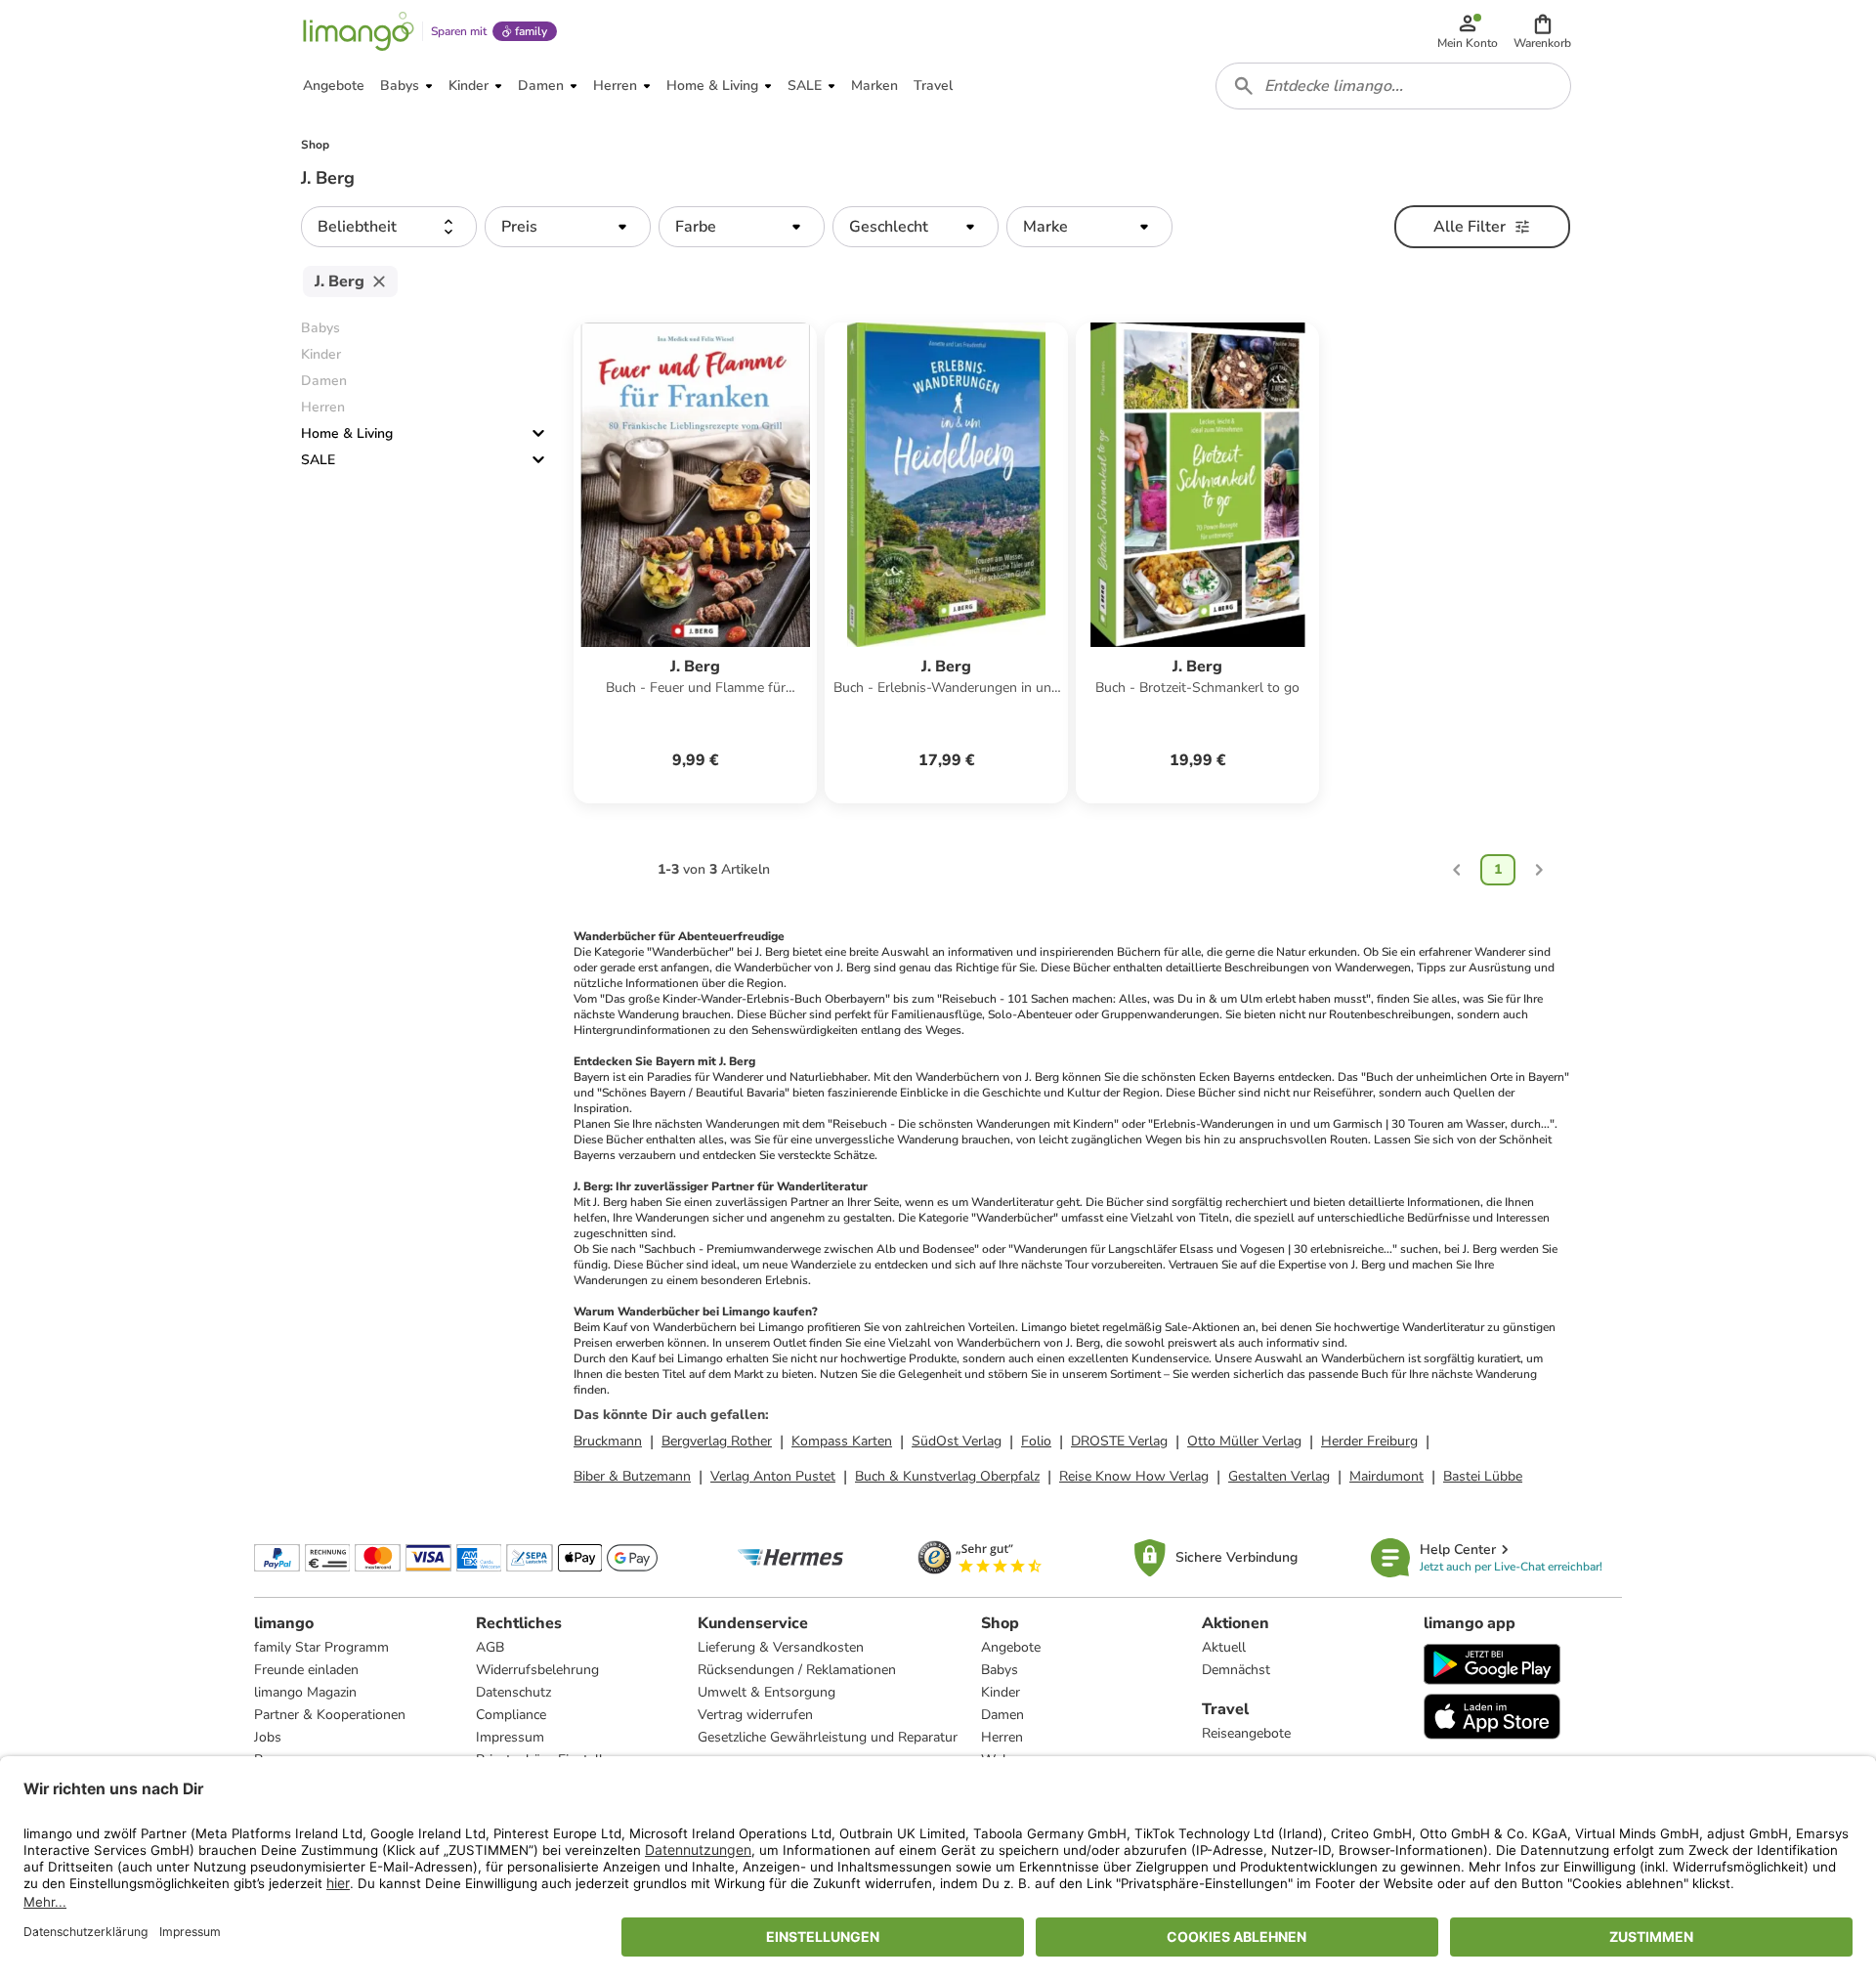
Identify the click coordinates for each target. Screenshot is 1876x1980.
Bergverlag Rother (717, 1441)
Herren (1002, 1737)
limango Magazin (305, 1692)
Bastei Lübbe (1483, 1476)
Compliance (511, 1715)
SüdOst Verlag (957, 1441)
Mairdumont (1386, 1476)
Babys (1000, 1670)
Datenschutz (513, 1692)
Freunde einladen (306, 1670)
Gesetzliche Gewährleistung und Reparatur (828, 1737)
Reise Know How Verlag (1134, 1476)
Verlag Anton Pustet (773, 1476)
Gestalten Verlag (1279, 1476)
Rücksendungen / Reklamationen (797, 1670)
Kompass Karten (842, 1441)
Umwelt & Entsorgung (767, 1692)
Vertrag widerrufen (755, 1715)
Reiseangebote (1246, 1733)
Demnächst (1236, 1670)
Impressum (510, 1737)
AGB (490, 1647)
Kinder (1001, 1692)
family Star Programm (321, 1647)
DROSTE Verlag (1119, 1441)
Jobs (268, 1737)
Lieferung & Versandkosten (781, 1647)
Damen (1002, 1715)
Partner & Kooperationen (330, 1715)
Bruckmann (608, 1441)
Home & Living (347, 433)
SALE (318, 460)
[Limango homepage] (359, 31)
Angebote (1011, 1647)
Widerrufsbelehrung (537, 1670)
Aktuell (1224, 1647)
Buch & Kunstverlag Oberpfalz (947, 1476)
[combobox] (1393, 86)
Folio (1036, 1441)
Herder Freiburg (1369, 1441)
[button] (1542, 31)
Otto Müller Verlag (1244, 1441)
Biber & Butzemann (632, 1476)
